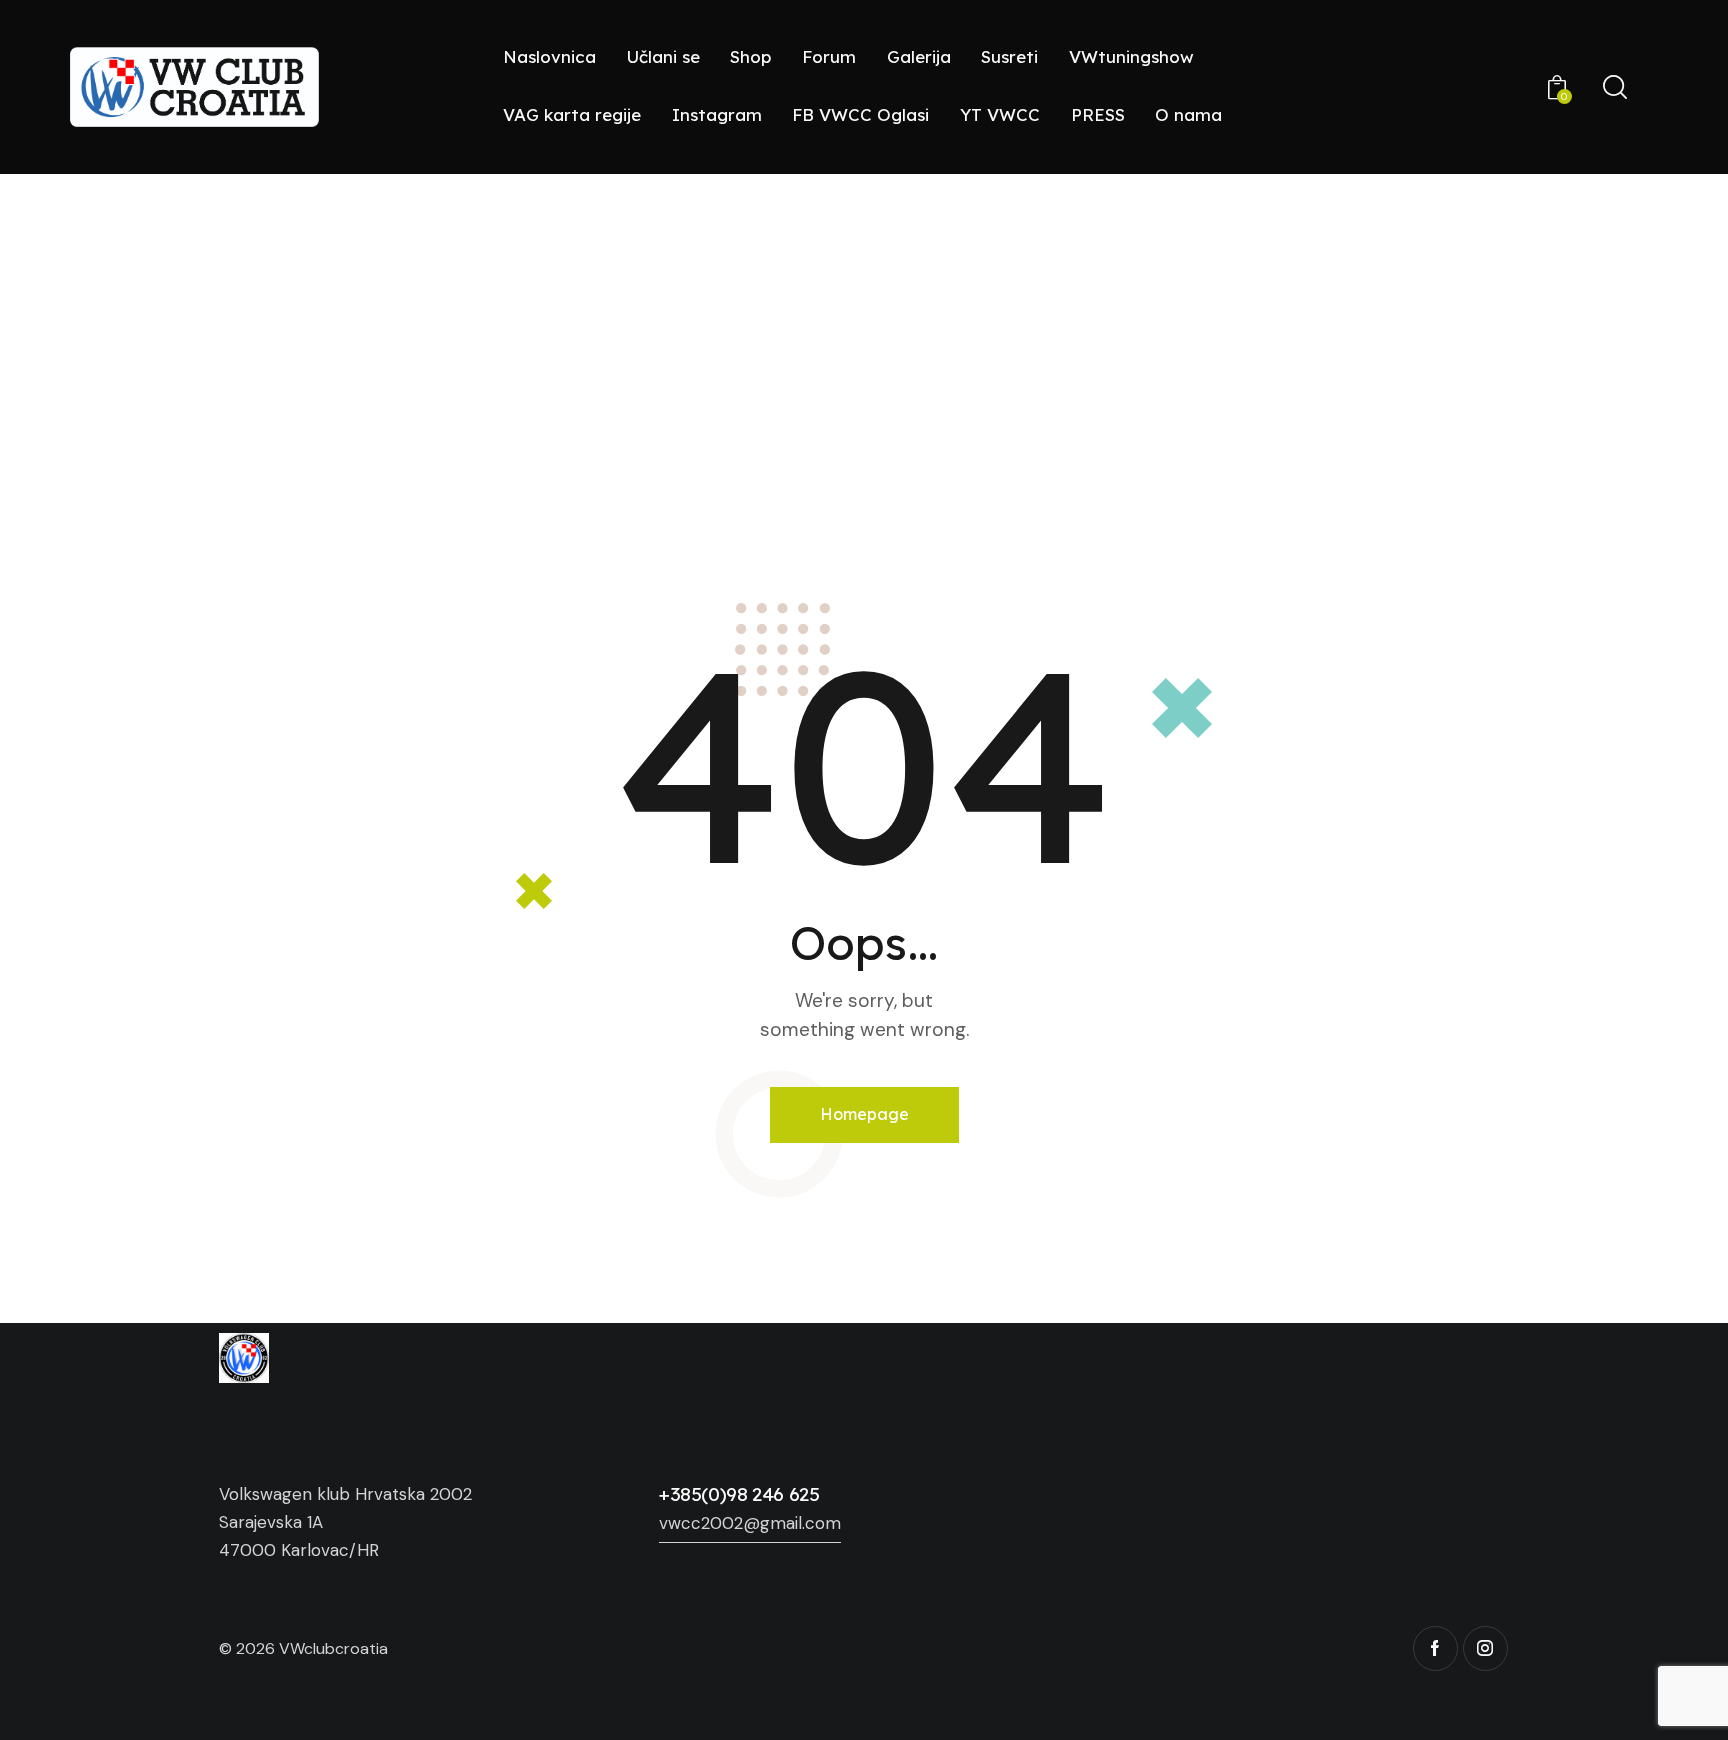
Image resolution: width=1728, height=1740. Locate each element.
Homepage (864, 1114)
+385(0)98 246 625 (739, 1494)
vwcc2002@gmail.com (750, 1523)
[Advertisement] (864, 324)
